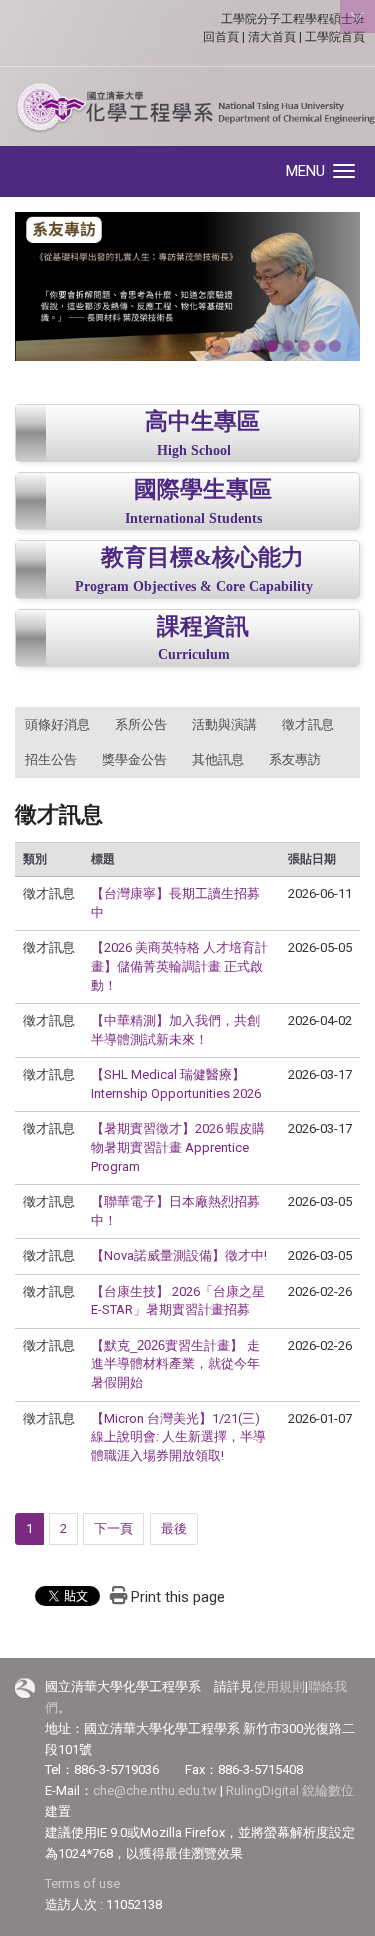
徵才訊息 (308, 724)
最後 (174, 1528)
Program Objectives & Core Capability (194, 586)
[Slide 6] (335, 346)
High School (194, 450)
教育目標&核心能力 (202, 557)
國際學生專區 (203, 489)
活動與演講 (224, 724)
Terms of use (82, 1883)
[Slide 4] (304, 346)
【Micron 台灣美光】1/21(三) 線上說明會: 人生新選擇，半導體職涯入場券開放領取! (178, 1437)
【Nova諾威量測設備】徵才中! (179, 1255)
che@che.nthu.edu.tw (155, 1790)
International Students (193, 518)
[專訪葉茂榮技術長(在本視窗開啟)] (187, 286)
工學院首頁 (335, 37)
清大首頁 (272, 37)
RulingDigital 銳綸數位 (290, 1790)
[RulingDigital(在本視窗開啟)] (25, 1687)
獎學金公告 (134, 759)
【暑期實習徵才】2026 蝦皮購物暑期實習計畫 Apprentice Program (178, 1147)
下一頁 (113, 1528)
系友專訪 (295, 759)
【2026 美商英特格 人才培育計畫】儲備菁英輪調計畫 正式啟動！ (179, 966)
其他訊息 (218, 759)
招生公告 (51, 759)
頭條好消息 (57, 724)
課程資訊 (203, 626)
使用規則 (279, 1686)
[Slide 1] (257, 346)
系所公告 (141, 724)
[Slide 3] (288, 346)
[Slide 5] (320, 346)
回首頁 (221, 37)
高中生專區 (202, 421)
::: (4, 718)
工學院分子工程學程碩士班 (293, 19)
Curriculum (194, 654)
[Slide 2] (272, 346)
